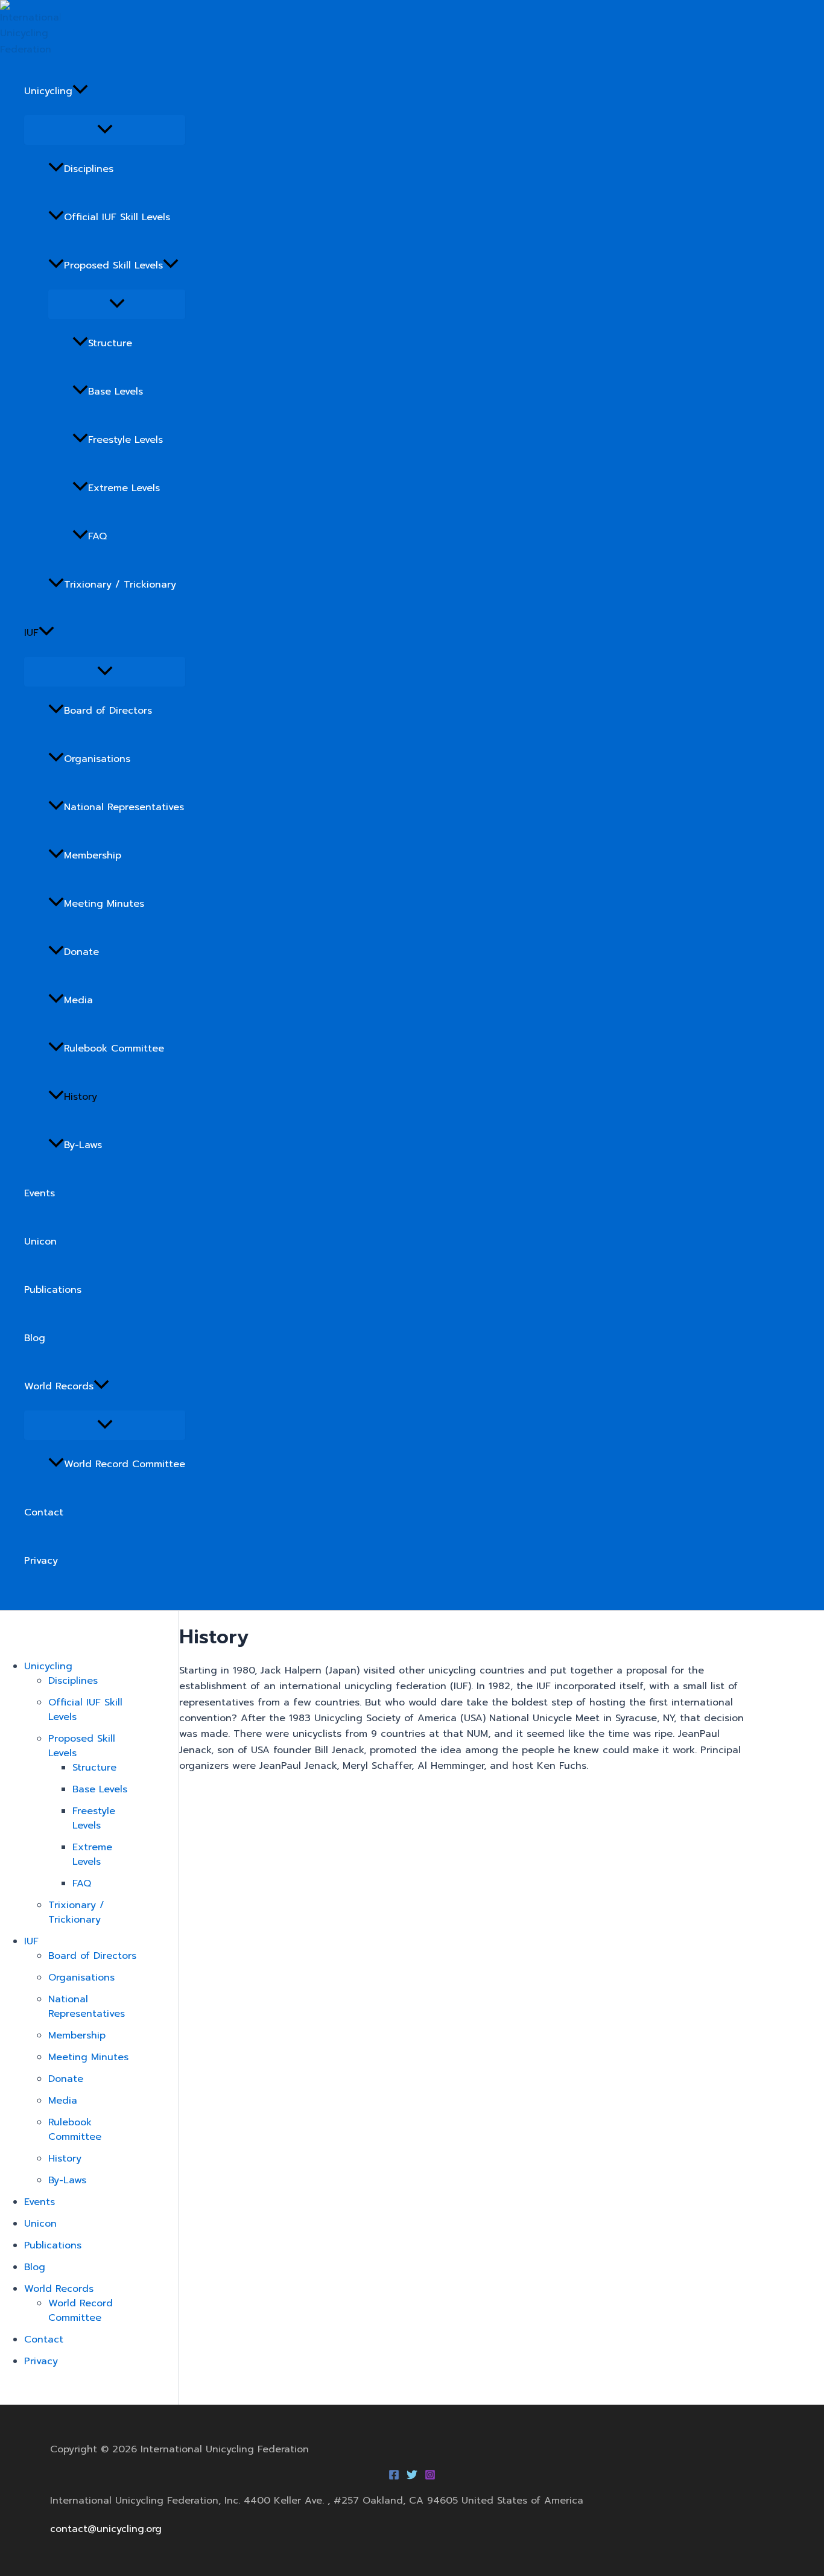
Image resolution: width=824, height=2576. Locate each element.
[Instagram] (430, 2477)
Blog (35, 1338)
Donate (81, 952)
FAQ (97, 536)
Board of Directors (108, 711)
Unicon (40, 1242)
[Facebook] (394, 2477)
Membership (93, 855)
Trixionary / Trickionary (120, 585)
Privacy (41, 1561)
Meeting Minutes (104, 904)
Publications (53, 1290)
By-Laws (83, 1145)
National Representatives (124, 807)
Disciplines (89, 169)
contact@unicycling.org (106, 2529)
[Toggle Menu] (105, 130)
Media (78, 1000)
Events (40, 1193)
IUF (31, 633)
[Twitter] (412, 2477)
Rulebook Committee (114, 1048)
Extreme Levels (124, 488)
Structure (110, 343)
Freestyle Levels (125, 440)
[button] (80, 91)
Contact (44, 1512)
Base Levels (116, 392)
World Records (59, 1386)
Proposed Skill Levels (113, 265)
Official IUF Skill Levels (117, 217)
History (81, 1097)
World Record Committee (125, 1464)
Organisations (97, 759)
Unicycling (48, 91)
